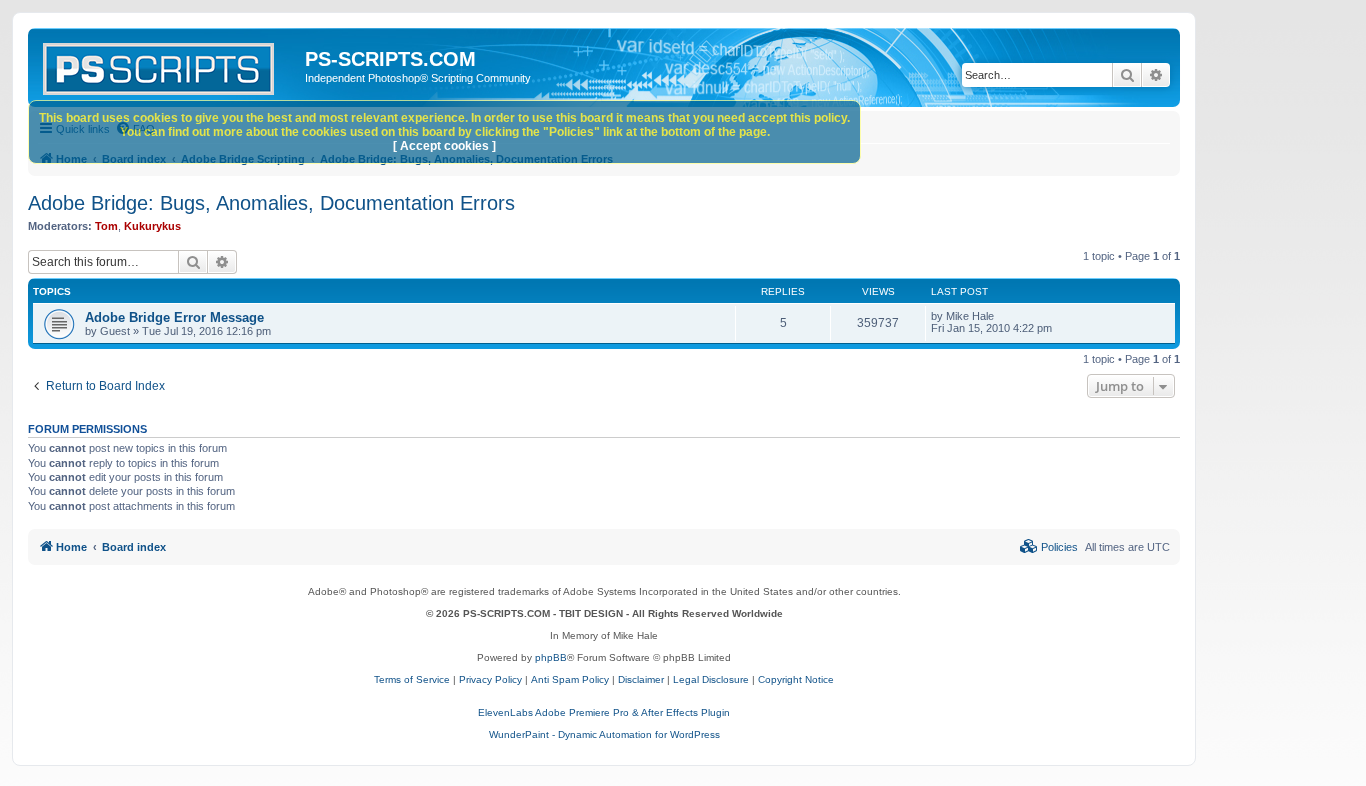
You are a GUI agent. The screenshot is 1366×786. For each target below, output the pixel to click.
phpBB (551, 657)
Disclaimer (641, 679)
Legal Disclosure (711, 679)
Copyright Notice (796, 679)
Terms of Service (412, 679)
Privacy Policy (490, 679)
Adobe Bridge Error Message (174, 317)
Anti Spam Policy (570, 679)
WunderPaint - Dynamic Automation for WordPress (604, 734)
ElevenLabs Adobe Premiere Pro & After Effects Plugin (604, 712)
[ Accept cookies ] (444, 146)
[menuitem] (1049, 547)
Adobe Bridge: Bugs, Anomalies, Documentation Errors (271, 203)
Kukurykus (152, 226)
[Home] (169, 65)
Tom (106, 226)
